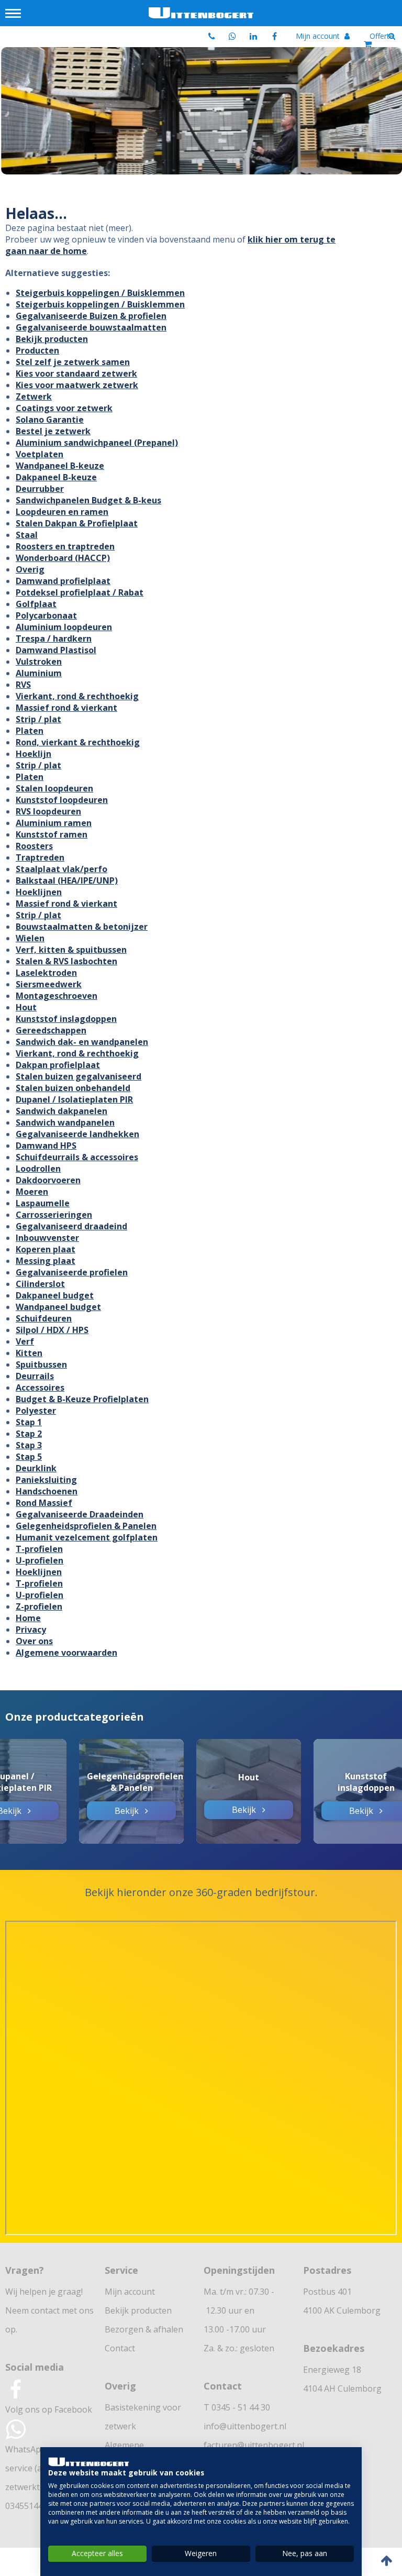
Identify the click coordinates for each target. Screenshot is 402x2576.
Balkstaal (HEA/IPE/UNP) (67, 880)
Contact (120, 2348)
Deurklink (36, 1468)
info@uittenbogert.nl (245, 2426)
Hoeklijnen (39, 892)
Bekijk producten (52, 339)
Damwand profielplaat (63, 581)
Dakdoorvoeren (48, 1180)
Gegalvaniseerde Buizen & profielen (91, 316)
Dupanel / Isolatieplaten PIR (74, 1099)
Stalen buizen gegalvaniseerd (79, 1076)
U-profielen (40, 1560)
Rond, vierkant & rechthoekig (78, 742)
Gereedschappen (51, 1030)
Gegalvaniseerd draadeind (71, 1226)
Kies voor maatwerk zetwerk (77, 385)
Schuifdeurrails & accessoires (77, 1157)
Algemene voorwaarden (66, 1653)
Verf (25, 1341)
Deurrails (35, 1376)
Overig (30, 569)
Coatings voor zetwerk (64, 408)
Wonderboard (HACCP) (63, 558)
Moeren (32, 1192)
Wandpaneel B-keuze (60, 466)
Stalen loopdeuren (54, 788)
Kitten (29, 1353)
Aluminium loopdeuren (64, 627)
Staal (27, 535)
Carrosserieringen (54, 1215)
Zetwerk (34, 397)
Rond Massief (44, 1503)
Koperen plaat (46, 1249)
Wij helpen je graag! (44, 2292)
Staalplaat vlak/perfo (62, 869)
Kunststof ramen (52, 834)
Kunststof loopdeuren (62, 800)
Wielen (30, 938)
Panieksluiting (46, 1480)
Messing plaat (46, 1261)
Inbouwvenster (47, 1238)
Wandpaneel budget (58, 1307)
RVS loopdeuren (48, 811)
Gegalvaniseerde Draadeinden (80, 1514)
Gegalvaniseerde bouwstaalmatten (91, 327)
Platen (30, 731)
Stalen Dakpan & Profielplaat (77, 523)
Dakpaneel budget (55, 1295)
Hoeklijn (33, 754)
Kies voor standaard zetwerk (76, 373)
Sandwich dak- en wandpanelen (82, 1042)
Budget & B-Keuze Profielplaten (82, 1399)
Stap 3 (29, 1445)
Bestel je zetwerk (53, 431)
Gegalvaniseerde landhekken (77, 1134)
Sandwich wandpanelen (65, 1122)
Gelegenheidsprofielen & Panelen (86, 1526)
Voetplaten (40, 454)
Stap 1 (29, 1422)
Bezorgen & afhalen (144, 2329)
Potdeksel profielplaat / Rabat (80, 592)
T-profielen (39, 1549)
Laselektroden (46, 973)
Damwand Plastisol (56, 650)
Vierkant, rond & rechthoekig (77, 696)
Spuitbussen (41, 1364)
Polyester (36, 1411)
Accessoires (40, 1388)
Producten (37, 350)
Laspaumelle (43, 1203)
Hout (26, 1007)
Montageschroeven (57, 996)
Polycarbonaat (46, 615)
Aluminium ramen (54, 823)
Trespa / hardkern (54, 639)
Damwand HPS (46, 1146)
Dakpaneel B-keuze (56, 477)
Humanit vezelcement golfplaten (87, 1537)
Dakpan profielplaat (58, 1065)
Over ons (34, 1641)
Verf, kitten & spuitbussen (71, 950)
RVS (23, 685)
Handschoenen (47, 1491)
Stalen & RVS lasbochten (66, 961)
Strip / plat (38, 719)
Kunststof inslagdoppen (66, 1019)
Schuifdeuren (44, 1318)
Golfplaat (36, 604)
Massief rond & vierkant (66, 708)
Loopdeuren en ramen (62, 512)
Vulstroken (39, 662)
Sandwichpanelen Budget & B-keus (88, 500)
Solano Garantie (50, 420)
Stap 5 (29, 1457)
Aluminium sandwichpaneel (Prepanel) (97, 443)
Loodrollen (38, 1169)
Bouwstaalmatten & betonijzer (82, 927)
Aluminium (39, 673)
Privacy (31, 1630)
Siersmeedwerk (49, 984)
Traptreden (40, 857)
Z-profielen (39, 1606)
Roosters (34, 846)
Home (28, 1618)
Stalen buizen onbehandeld (73, 1088)
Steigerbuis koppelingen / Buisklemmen (100, 293)
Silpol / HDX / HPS (52, 1330)
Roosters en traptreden (65, 546)
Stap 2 (29, 1434)
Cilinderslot (40, 1284)
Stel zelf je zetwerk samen (73, 362)
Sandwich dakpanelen (62, 1111)
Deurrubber (40, 489)
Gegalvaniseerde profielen (72, 1272)
